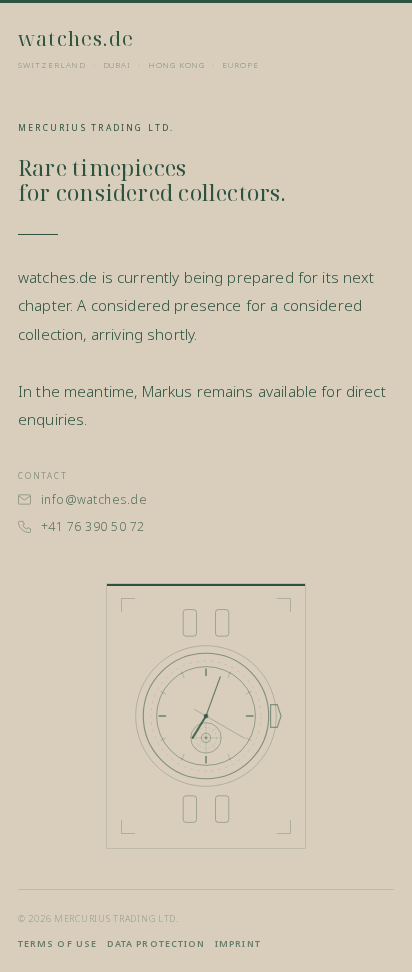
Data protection (156, 943)
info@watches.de (94, 499)
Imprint (238, 943)
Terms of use (57, 943)
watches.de (76, 38)
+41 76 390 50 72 (93, 526)
